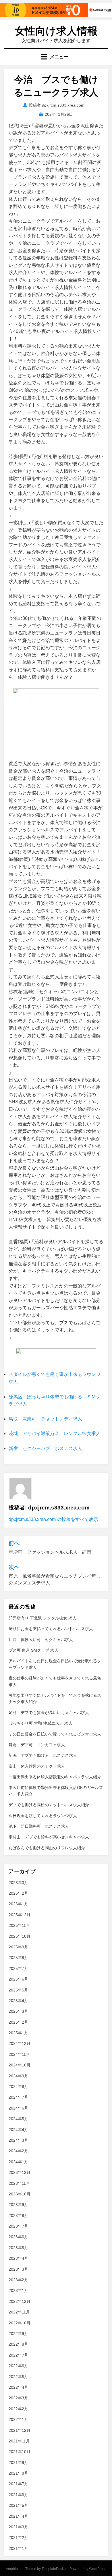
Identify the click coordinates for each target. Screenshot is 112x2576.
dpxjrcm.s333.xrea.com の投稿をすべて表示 (53, 1519)
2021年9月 (18, 2463)
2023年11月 (19, 2183)
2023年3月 (18, 2269)
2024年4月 (18, 2130)
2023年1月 (18, 2290)
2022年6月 (18, 2366)
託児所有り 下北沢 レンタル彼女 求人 (43, 1618)
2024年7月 (18, 2097)
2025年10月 (20, 1936)
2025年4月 (18, 2001)
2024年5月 (18, 2119)
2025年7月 (18, 1968)
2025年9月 (18, 1947)
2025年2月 (18, 2022)
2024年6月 (18, 2108)
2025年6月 (18, 1979)
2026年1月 (18, 1904)
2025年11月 (19, 1925)
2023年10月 (20, 2194)
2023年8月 (18, 2216)
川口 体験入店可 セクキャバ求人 (41, 1640)
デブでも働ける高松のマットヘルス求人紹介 (49, 1805)
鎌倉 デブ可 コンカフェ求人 (37, 1745)
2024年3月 (18, 2140)
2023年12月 (20, 2172)
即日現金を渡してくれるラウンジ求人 (43, 1816)
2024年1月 (18, 2162)
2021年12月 (20, 2430)
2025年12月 (20, 1915)
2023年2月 (18, 2280)
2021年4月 (18, 2516)
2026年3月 (18, 1883)
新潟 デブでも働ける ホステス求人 (43, 1755)
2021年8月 (18, 2473)
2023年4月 (18, 2258)
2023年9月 (18, 2205)
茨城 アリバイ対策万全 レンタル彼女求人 (55, 1433)
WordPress (98, 2569)
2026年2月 (18, 1893)
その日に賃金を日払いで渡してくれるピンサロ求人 (55, 1734)
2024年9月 (18, 2076)
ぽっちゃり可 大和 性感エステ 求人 (40, 1723)
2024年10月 (20, 2065)
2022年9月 (18, 2334)
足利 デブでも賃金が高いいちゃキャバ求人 (49, 1713)
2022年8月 (18, 2344)
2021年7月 (18, 2484)
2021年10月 (20, 2452)
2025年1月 (18, 2033)
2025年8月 (18, 1958)
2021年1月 (18, 2548)
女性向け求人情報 (56, 31)
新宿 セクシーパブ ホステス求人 (45, 1448)
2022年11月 (19, 2312)
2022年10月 (20, 2323)
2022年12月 (20, 2301)
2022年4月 (18, 2387)
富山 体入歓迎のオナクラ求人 (37, 1766)
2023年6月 (18, 2237)
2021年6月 (18, 2495)
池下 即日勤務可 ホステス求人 (39, 1826)
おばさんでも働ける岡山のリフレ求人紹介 (47, 1848)
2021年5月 (18, 2505)
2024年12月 (20, 2043)
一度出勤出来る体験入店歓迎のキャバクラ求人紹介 (55, 1777)
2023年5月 (18, 2248)
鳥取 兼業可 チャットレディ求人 (45, 1419)
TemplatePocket (54, 2569)
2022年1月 (18, 2419)
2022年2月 (18, 2409)
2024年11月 (19, 2054)
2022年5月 (18, 2377)
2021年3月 (18, 2527)
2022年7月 (18, 2355)
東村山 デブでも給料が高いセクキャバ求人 (49, 1837)
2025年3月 (18, 2011)
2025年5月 (18, 1990)
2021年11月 (19, 2441)
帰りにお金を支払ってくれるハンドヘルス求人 (51, 1629)
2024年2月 (18, 2151)
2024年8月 (18, 2087)
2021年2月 (18, 2538)
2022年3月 (18, 2398)
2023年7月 (18, 2226)
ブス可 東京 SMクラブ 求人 (33, 1650)
